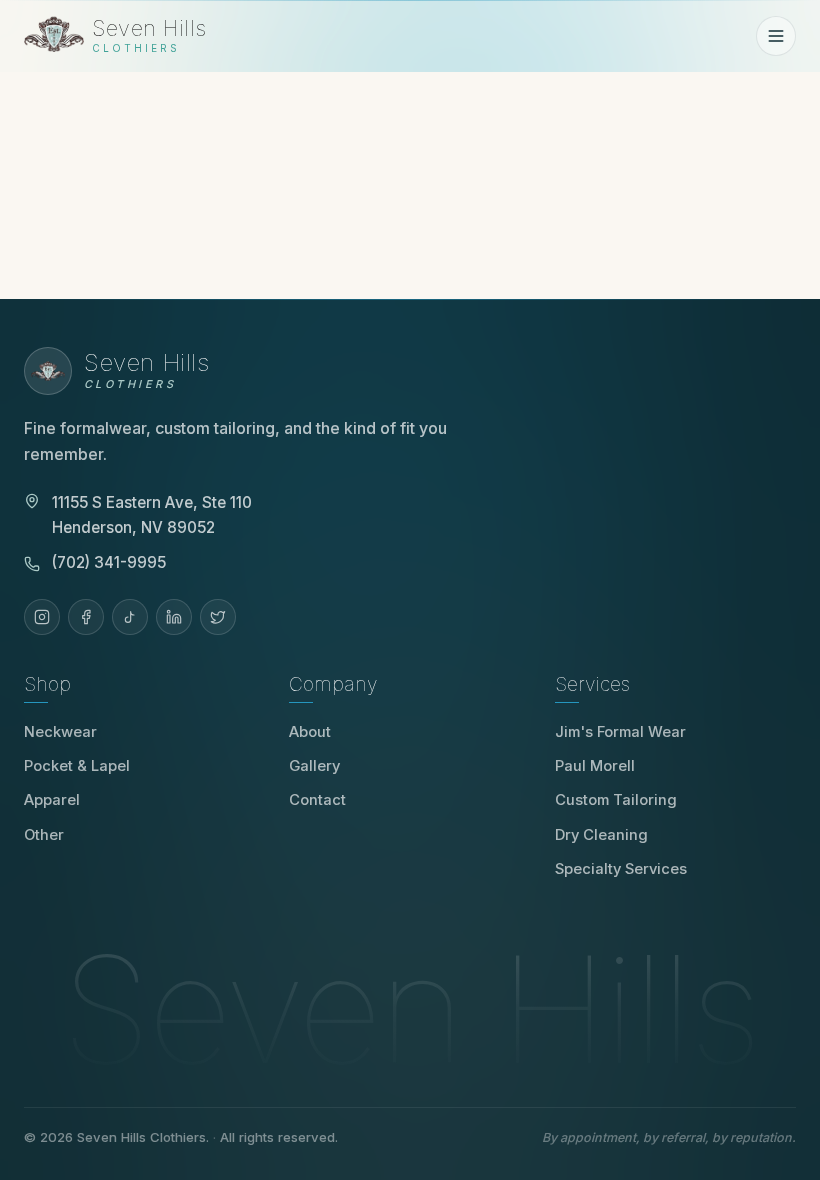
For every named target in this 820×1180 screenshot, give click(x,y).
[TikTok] (130, 617)
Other (44, 835)
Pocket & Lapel (77, 766)
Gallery (314, 766)
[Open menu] (776, 36)
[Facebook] (86, 617)
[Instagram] (42, 617)
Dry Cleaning (601, 835)
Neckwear (60, 732)
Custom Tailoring (616, 800)
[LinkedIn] (174, 617)
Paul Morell (602, 766)
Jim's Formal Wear (627, 732)
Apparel (52, 800)
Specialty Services (621, 869)
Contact (317, 800)
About (310, 732)
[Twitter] (218, 617)
